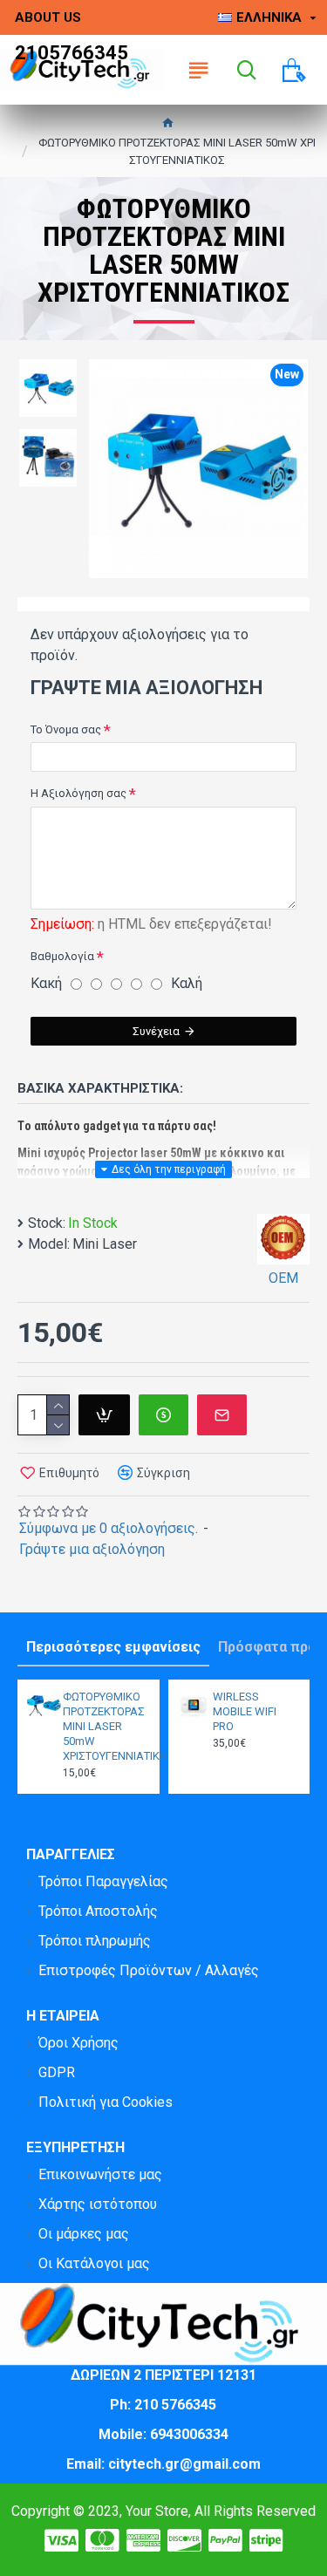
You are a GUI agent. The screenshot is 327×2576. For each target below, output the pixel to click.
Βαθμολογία (62, 956)
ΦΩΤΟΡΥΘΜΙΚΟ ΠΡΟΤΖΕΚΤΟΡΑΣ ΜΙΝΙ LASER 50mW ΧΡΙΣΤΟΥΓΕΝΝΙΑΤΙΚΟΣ (106, 1726)
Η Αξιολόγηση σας (78, 793)
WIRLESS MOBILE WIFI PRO (245, 1711)
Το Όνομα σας (66, 729)
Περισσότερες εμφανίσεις (113, 1647)
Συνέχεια (156, 1031)
